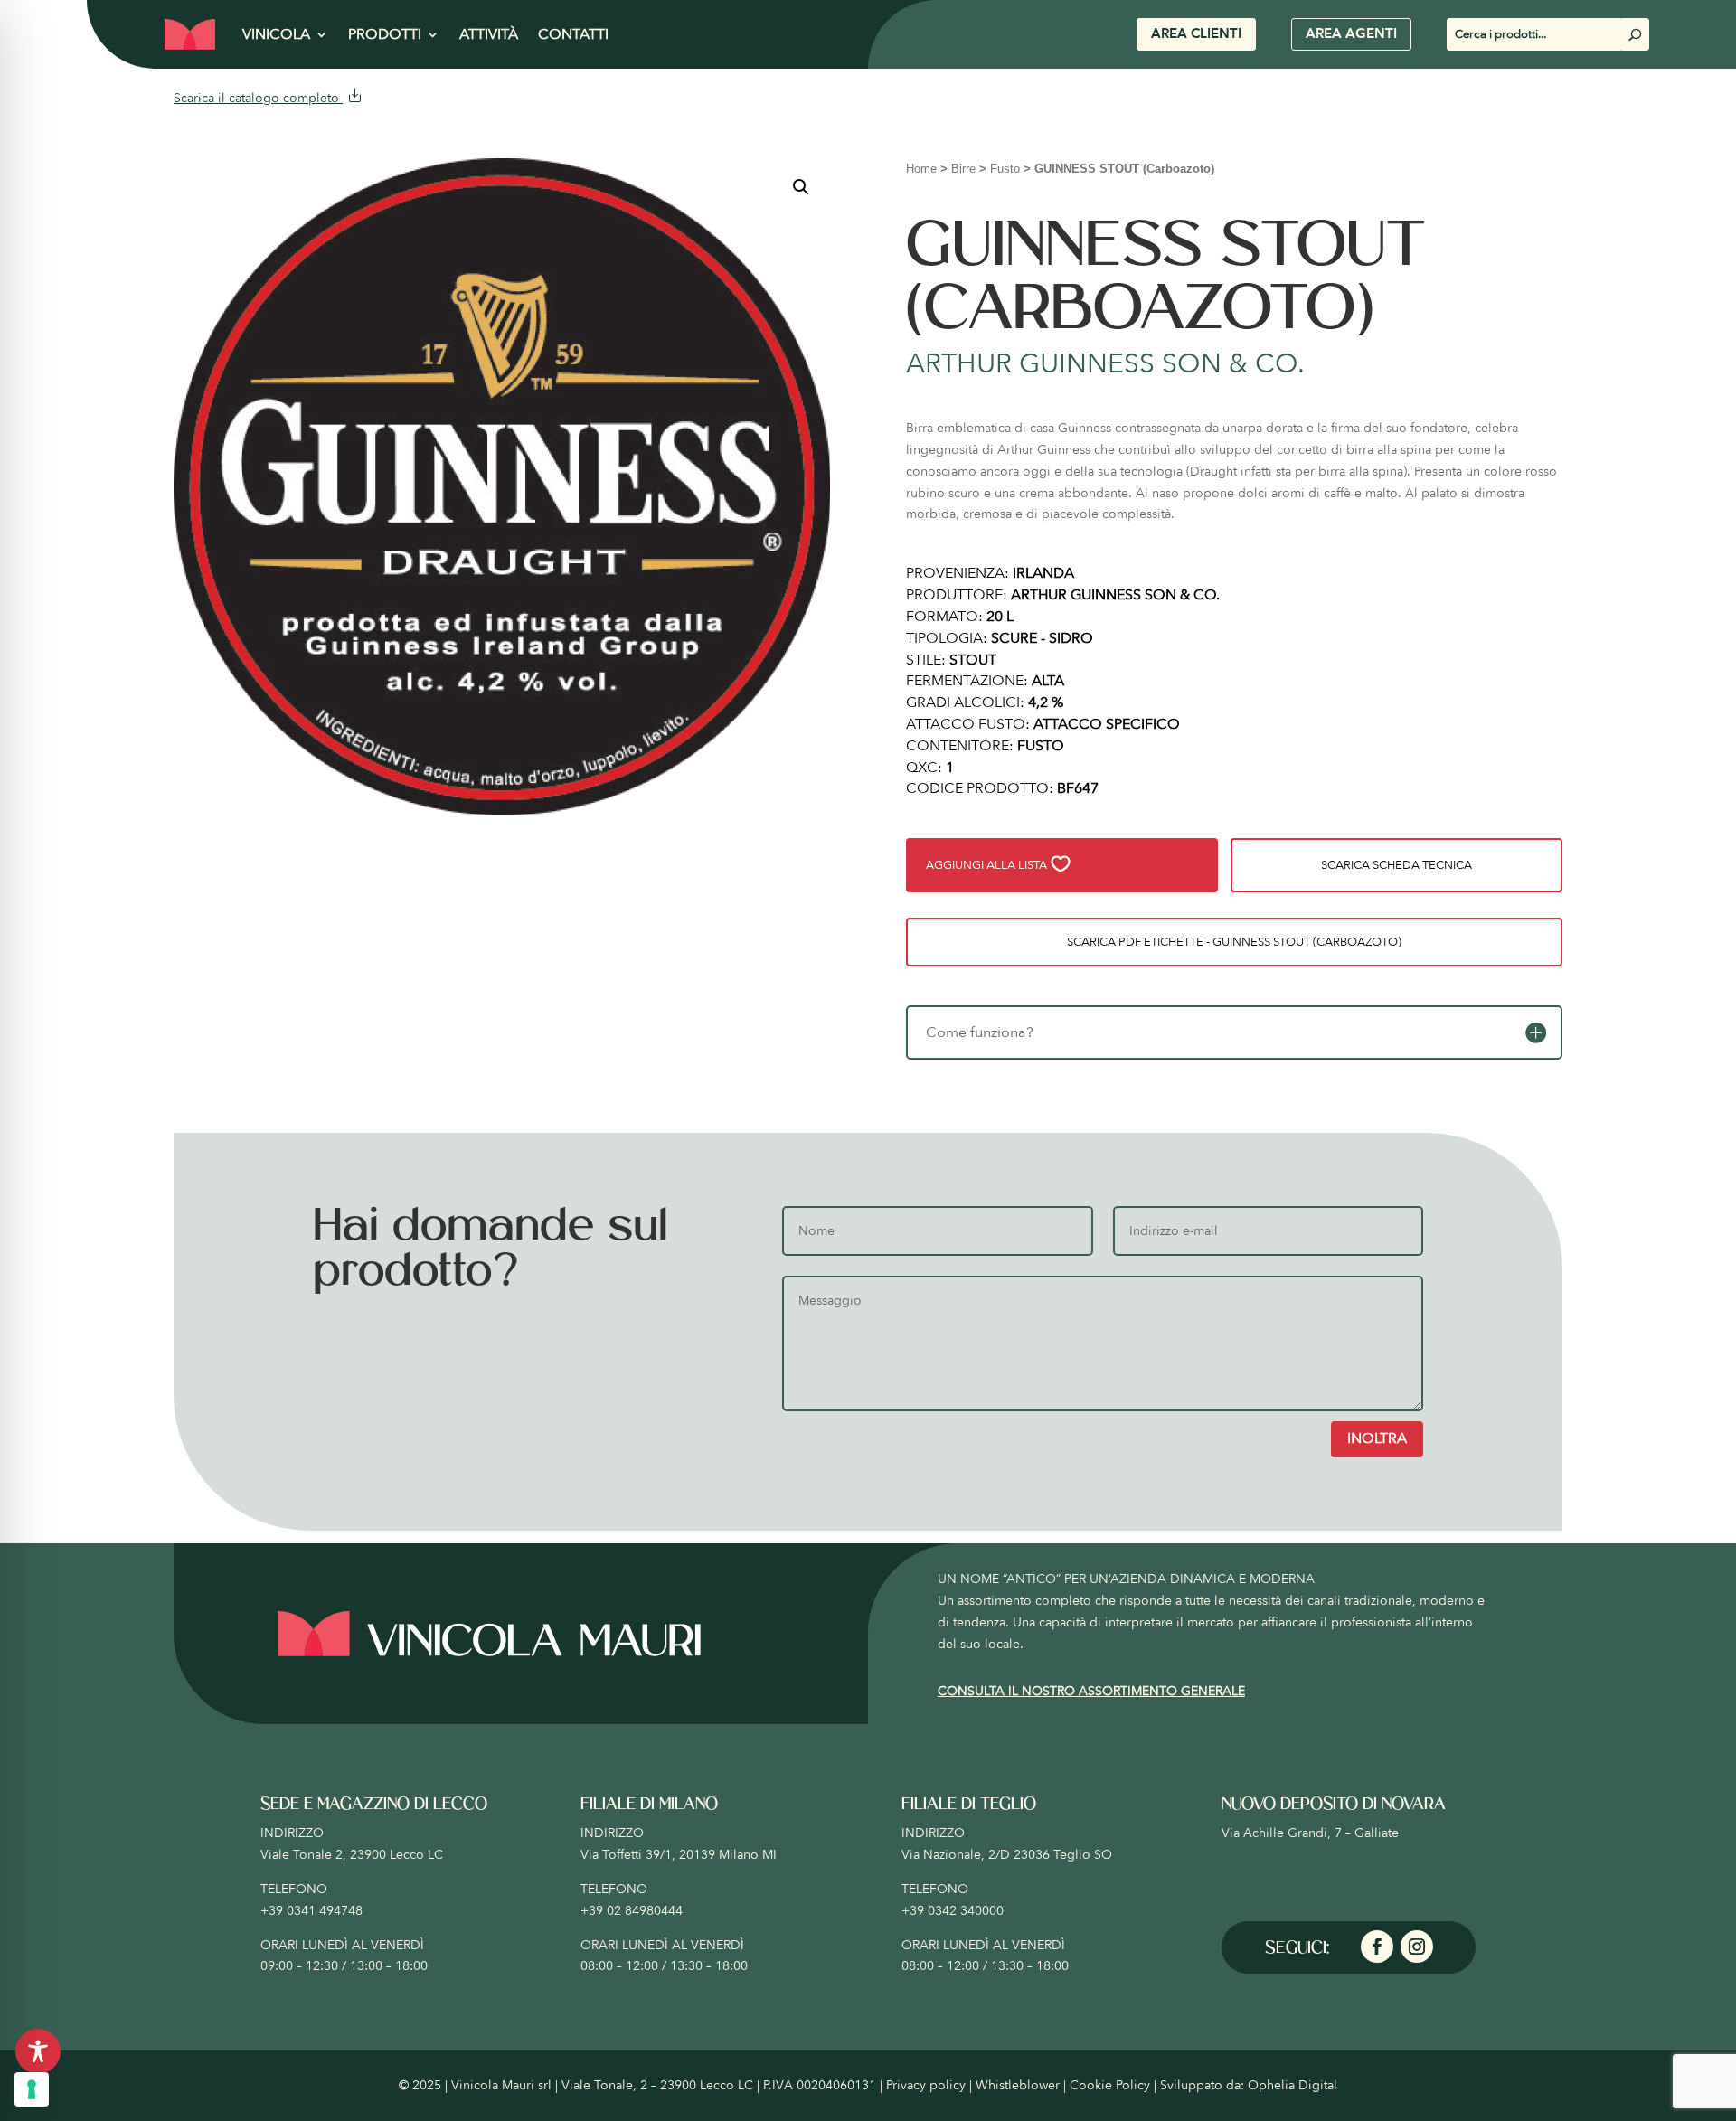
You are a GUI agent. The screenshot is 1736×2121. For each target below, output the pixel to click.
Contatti (573, 34)
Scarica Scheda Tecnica (1396, 865)
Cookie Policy (1110, 2085)
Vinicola (276, 34)
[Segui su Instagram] (1417, 1947)
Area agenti (1351, 33)
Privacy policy (926, 2085)
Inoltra (1377, 1438)
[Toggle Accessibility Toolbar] (38, 2051)
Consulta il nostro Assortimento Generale (1091, 1691)
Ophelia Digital (1293, 2085)
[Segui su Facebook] (1377, 1947)
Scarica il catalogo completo (258, 98)
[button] (801, 187)
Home (921, 169)
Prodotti (385, 34)
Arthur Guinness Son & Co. (1105, 364)
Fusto (1005, 169)
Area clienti (1196, 33)
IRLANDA (1043, 573)
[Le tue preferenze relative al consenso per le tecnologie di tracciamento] (32, 2089)
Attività (489, 34)
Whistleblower (1018, 2085)
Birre (963, 169)
